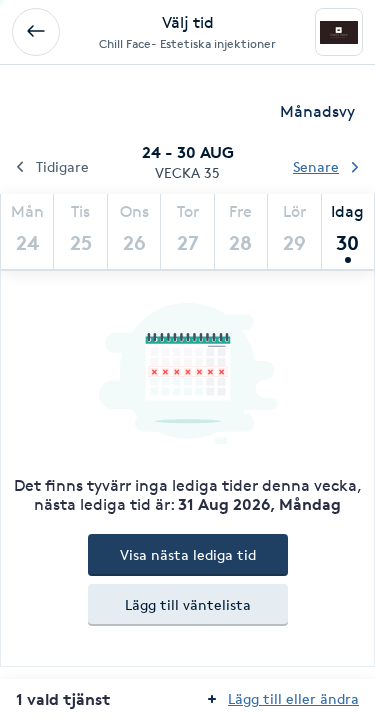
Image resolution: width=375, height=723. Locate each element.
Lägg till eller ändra (293, 698)
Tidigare (62, 166)
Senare (316, 166)
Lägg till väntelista (188, 604)
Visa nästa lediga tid (188, 554)
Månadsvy (317, 111)
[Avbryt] (36, 32)
